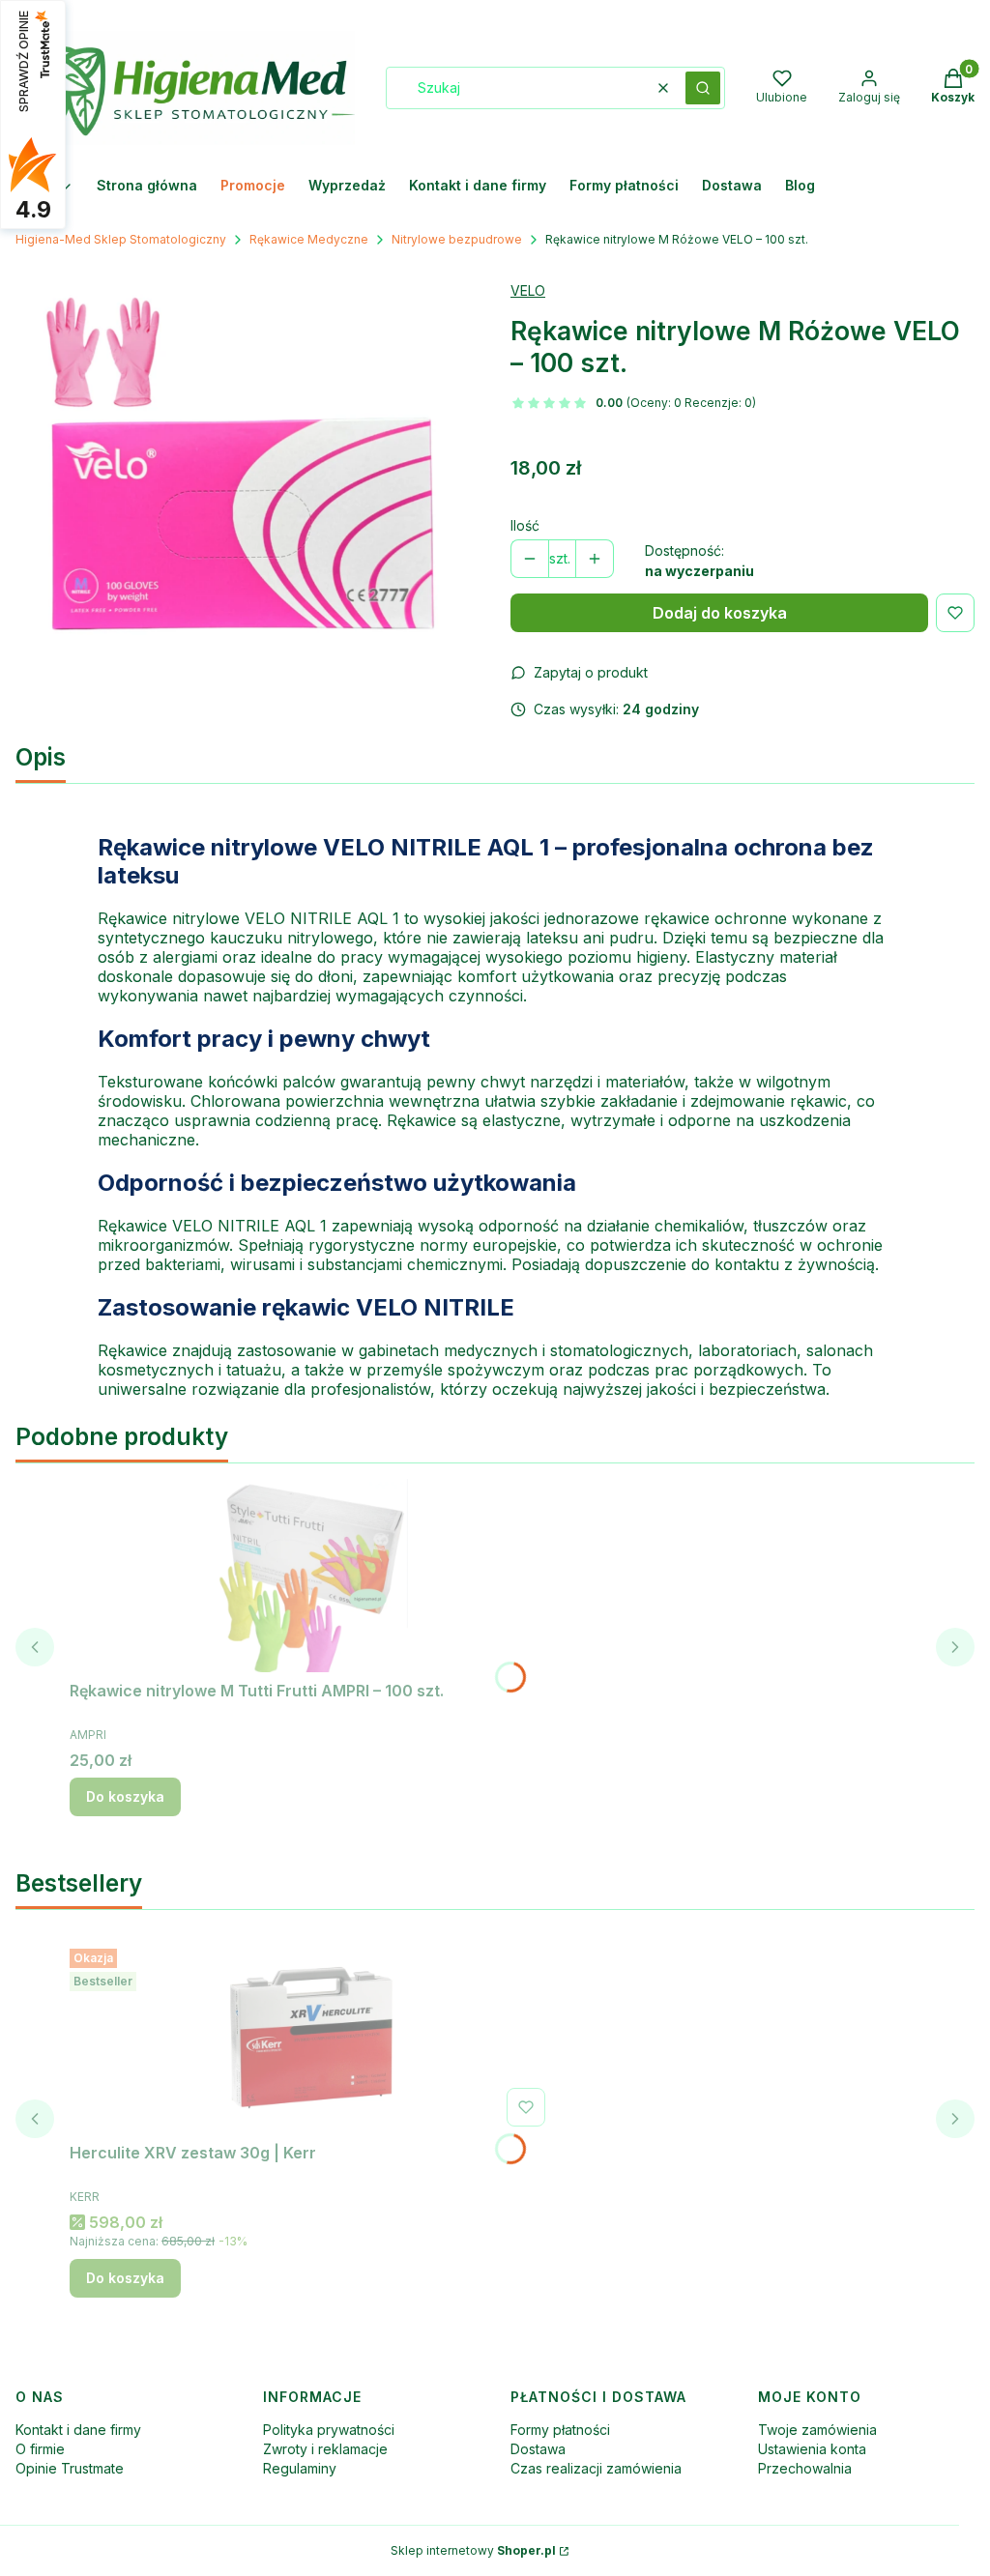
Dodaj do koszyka (720, 613)
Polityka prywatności (329, 2430)
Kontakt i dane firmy (78, 2430)
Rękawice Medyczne (309, 239)
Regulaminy (300, 2468)
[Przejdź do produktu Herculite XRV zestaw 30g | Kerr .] (311, 2038)
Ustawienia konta (812, 2449)
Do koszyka (125, 1796)
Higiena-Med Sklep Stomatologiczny (121, 239)
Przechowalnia (805, 2468)
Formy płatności (560, 2430)
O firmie (40, 2449)
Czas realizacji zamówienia (596, 2468)
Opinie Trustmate (70, 2468)
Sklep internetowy (473, 2550)
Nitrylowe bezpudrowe (457, 239)
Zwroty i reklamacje (325, 2449)
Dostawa (538, 2449)
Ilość (525, 525)
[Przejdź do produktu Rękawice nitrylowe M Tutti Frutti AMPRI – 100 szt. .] (311, 1576)
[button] (703, 88)
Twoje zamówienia (817, 2430)
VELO (528, 290)
